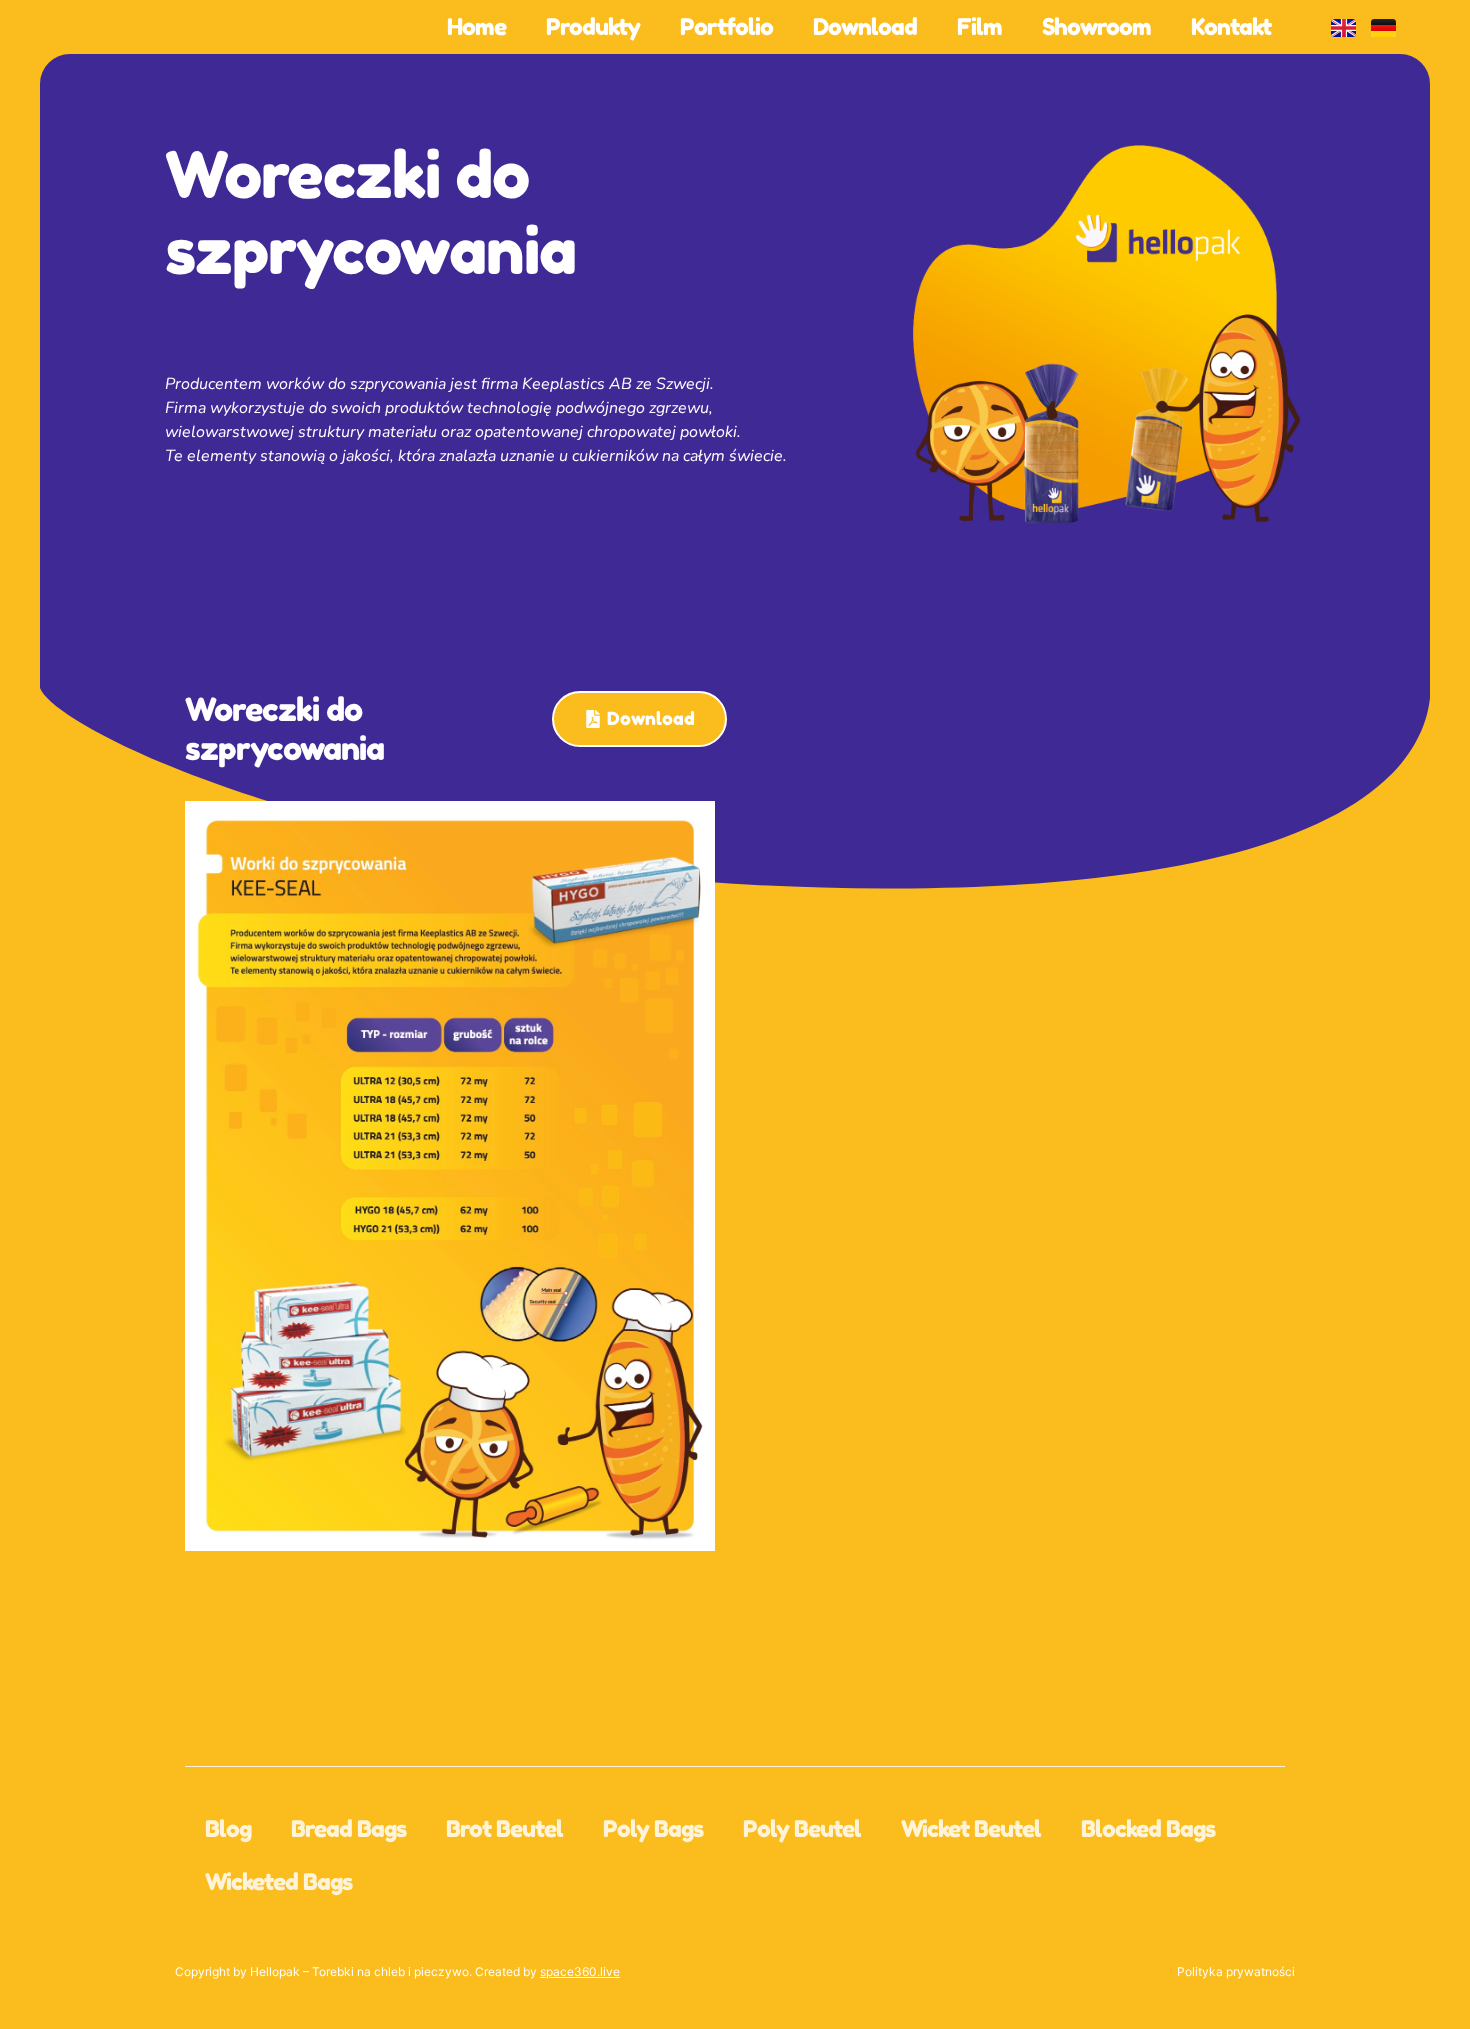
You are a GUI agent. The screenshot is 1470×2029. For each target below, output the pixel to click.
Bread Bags (348, 1828)
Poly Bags (653, 1828)
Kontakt (1231, 26)
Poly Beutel (802, 1828)
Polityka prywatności (1236, 1971)
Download (865, 26)
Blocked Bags (1148, 1828)
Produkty (593, 26)
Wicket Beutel (971, 1828)
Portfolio (726, 26)
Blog (228, 1828)
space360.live (580, 1971)
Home (476, 26)
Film (979, 26)
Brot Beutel (504, 1828)
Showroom (1096, 26)
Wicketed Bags (278, 1881)
